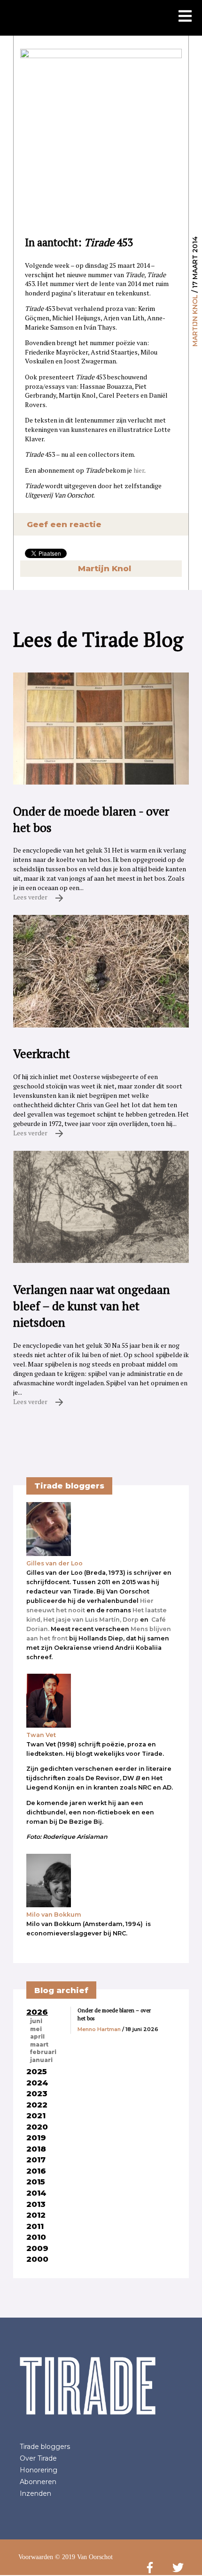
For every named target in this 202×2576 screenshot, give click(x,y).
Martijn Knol (195, 321)
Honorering (39, 2470)
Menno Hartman (99, 2029)
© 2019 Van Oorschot (84, 2557)
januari (41, 2060)
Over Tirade (38, 2458)
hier (139, 470)
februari (43, 2052)
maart (39, 2045)
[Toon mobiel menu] (185, 17)
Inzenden (35, 2493)
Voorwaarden (36, 2557)
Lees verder (31, 897)
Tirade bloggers (45, 2447)
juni (36, 2021)
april (37, 2037)
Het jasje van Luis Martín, (82, 1620)
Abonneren (38, 2482)
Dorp (131, 1620)
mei (36, 2029)
